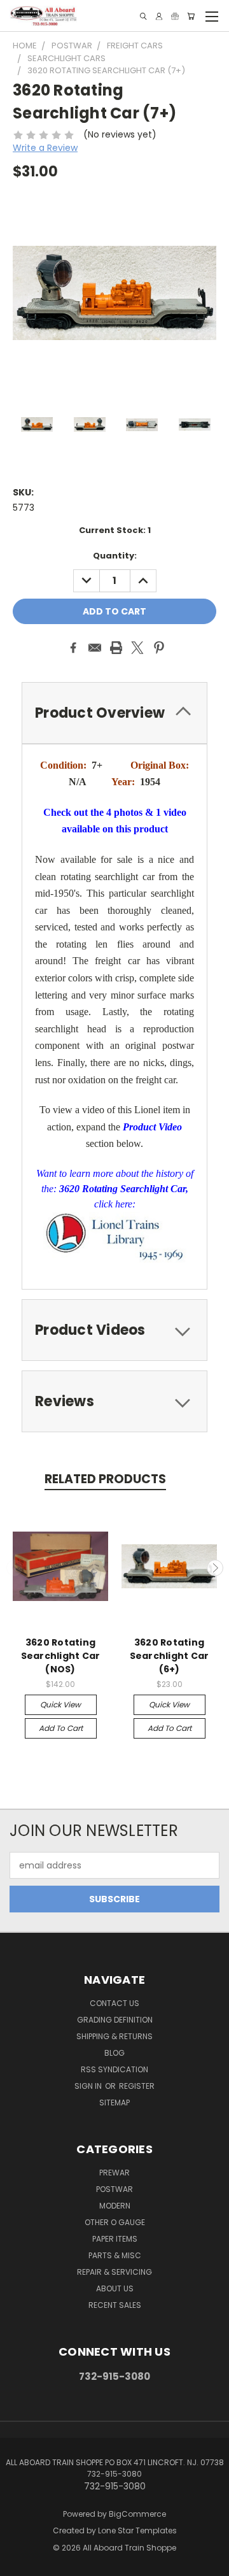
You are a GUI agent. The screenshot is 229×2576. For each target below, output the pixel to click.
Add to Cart (61, 1728)
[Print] (116, 648)
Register (137, 2086)
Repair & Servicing (114, 2272)
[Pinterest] (159, 648)
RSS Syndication (114, 2069)
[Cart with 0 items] (191, 16)
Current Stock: (115, 530)
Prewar (114, 2173)
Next (215, 1568)
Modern (115, 2206)
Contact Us (114, 2003)
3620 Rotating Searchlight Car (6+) (170, 1656)
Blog (114, 2053)
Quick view (60, 1704)
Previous (15, 1568)
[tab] (114, 713)
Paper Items (115, 2239)
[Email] (95, 648)
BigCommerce (137, 2514)
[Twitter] (137, 648)
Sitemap (114, 2103)
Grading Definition (115, 2020)
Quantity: (115, 556)
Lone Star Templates (137, 2530)
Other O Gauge (115, 2222)
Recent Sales (115, 2305)
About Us (115, 2288)
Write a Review (45, 148)
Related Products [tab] (105, 1479)
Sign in (89, 2086)
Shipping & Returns (114, 2036)
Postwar (114, 2189)
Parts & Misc (115, 2255)
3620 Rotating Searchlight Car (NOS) (61, 1656)
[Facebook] (73, 648)
